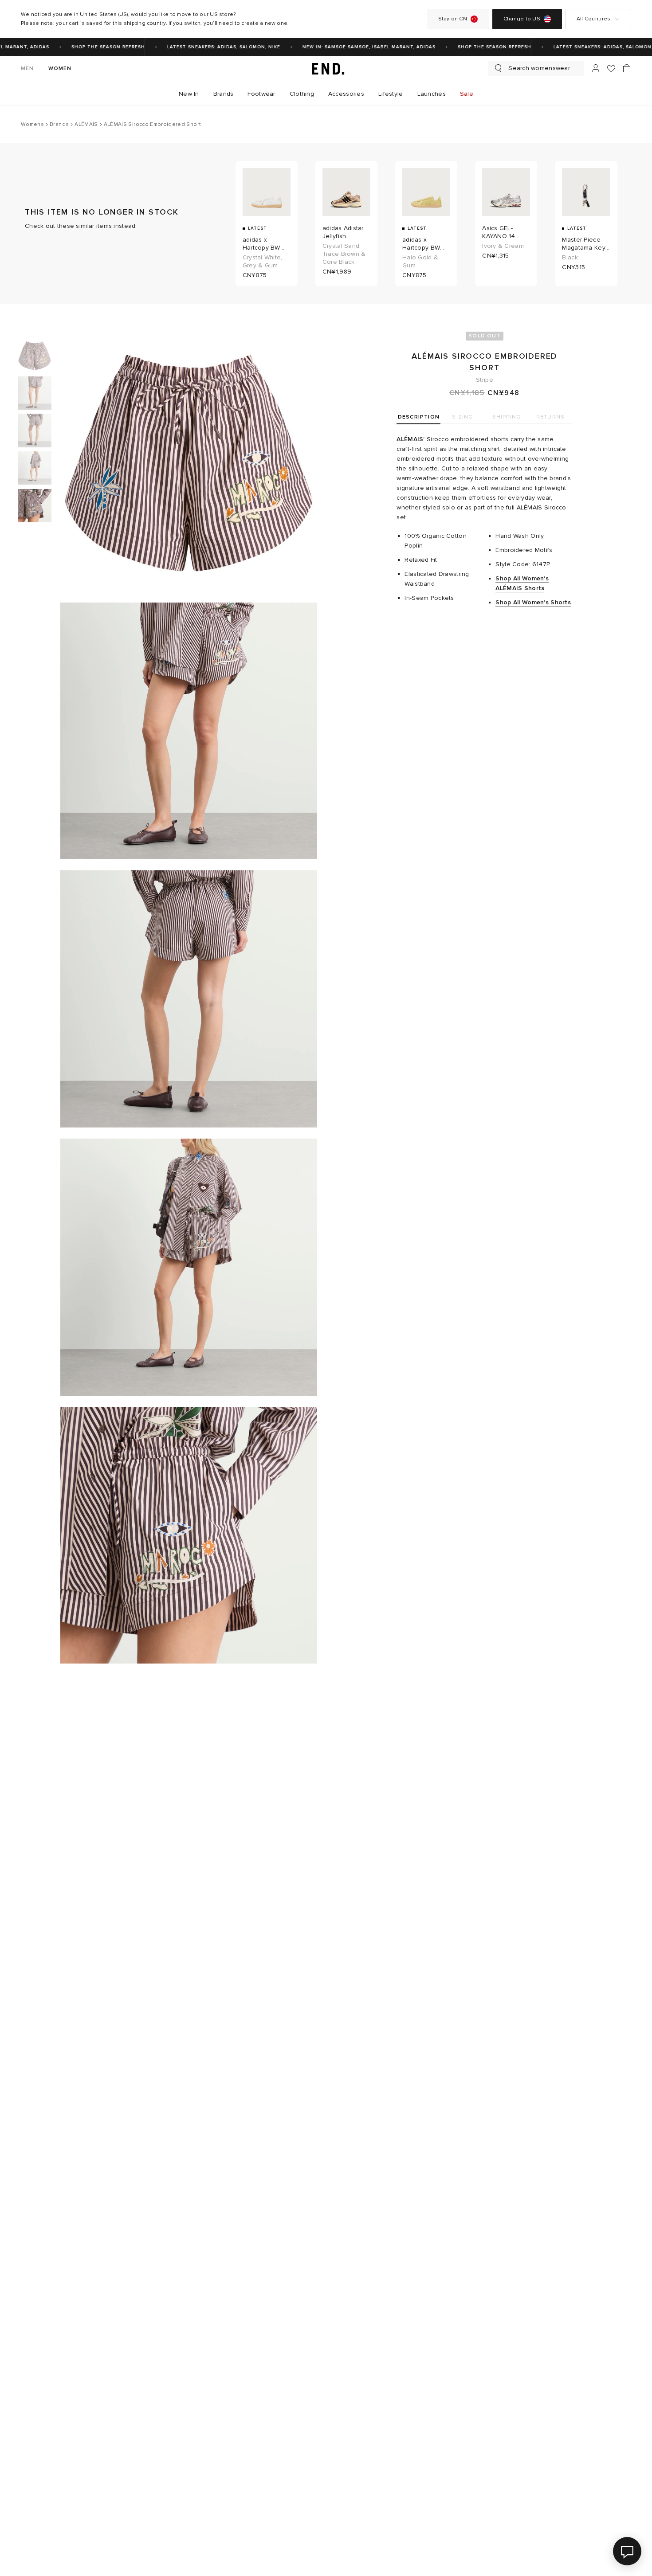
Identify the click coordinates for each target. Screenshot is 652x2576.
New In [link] (189, 94)
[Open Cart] (627, 68)
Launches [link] (432, 94)
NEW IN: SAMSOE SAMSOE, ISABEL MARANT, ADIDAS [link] (353, 47)
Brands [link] (224, 94)
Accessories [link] (346, 94)
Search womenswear (539, 68)
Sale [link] (467, 94)
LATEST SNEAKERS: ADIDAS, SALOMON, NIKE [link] (207, 47)
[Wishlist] (611, 69)
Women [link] (60, 69)
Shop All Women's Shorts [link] (533, 602)
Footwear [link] (261, 94)
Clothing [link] (302, 94)
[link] (326, 68)
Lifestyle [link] (391, 94)
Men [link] (27, 69)
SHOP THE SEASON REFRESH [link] (92, 47)
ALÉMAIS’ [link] (410, 439)
